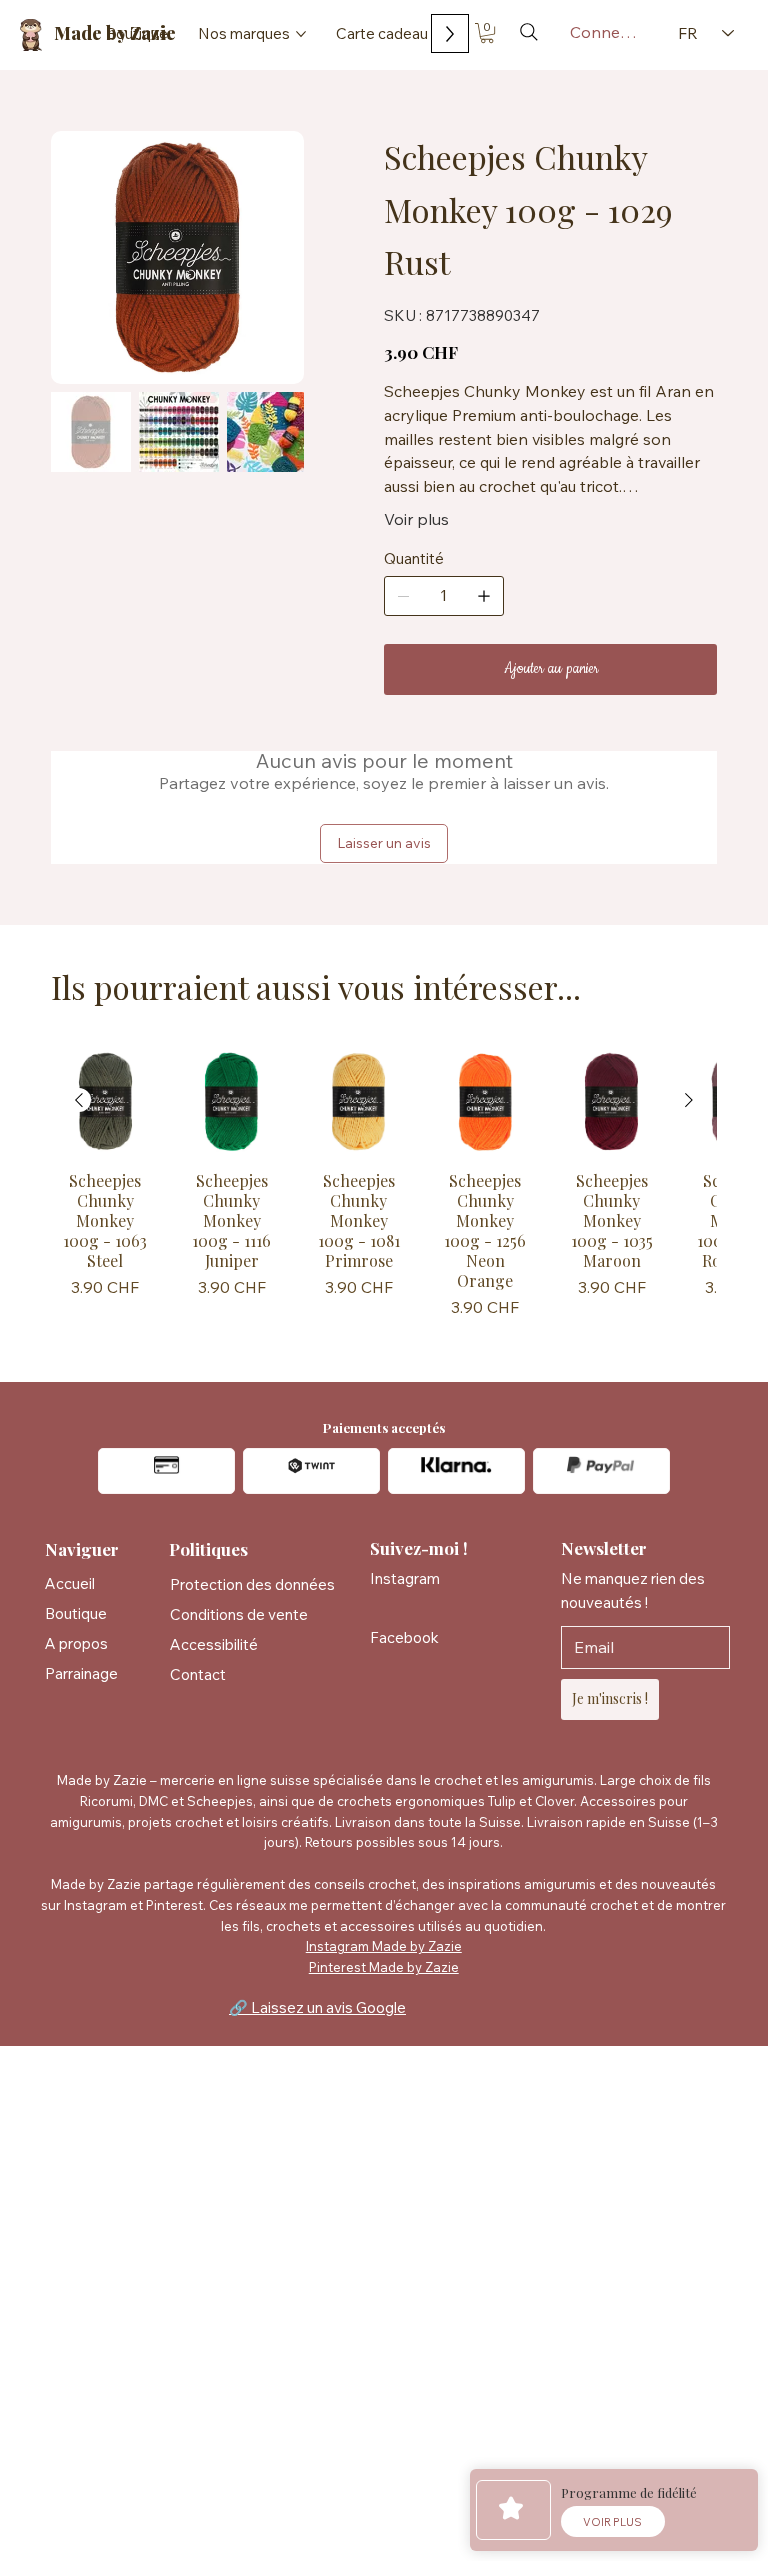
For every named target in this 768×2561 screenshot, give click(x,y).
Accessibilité (214, 1644)
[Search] (529, 32)
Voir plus (416, 519)
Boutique (76, 1613)
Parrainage (81, 1673)
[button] (487, 33)
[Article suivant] (689, 1100)
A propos (76, 1643)
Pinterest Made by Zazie (384, 1967)
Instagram (405, 1578)
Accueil (70, 1583)
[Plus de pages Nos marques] (301, 34)
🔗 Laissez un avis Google (317, 2007)
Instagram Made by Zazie (384, 1946)
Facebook (404, 1637)
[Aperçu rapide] (105, 1101)
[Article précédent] (79, 1100)
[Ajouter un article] (484, 596)
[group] (384, 1188)
